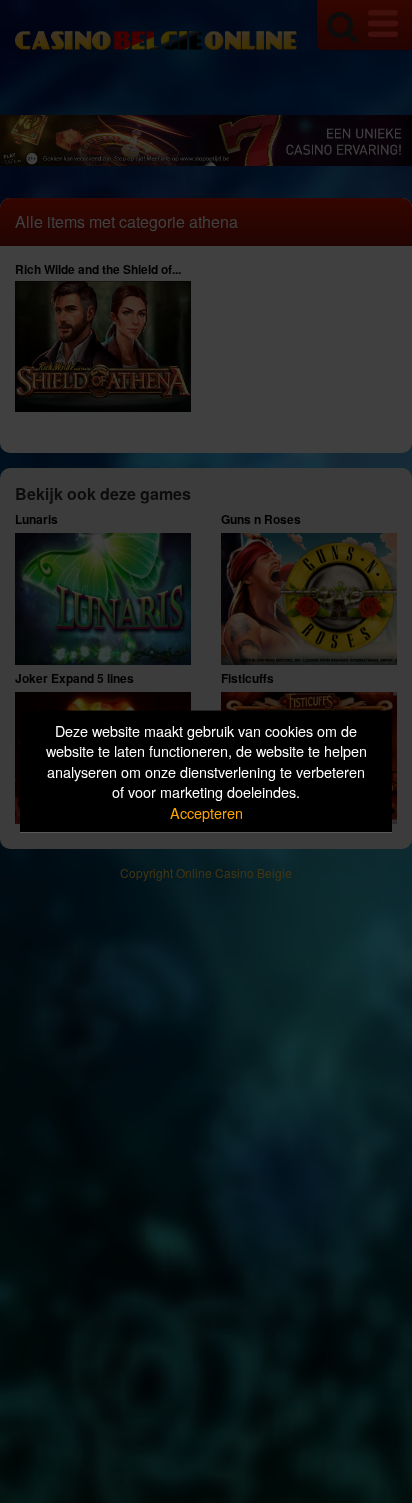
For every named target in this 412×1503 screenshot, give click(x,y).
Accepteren (206, 811)
